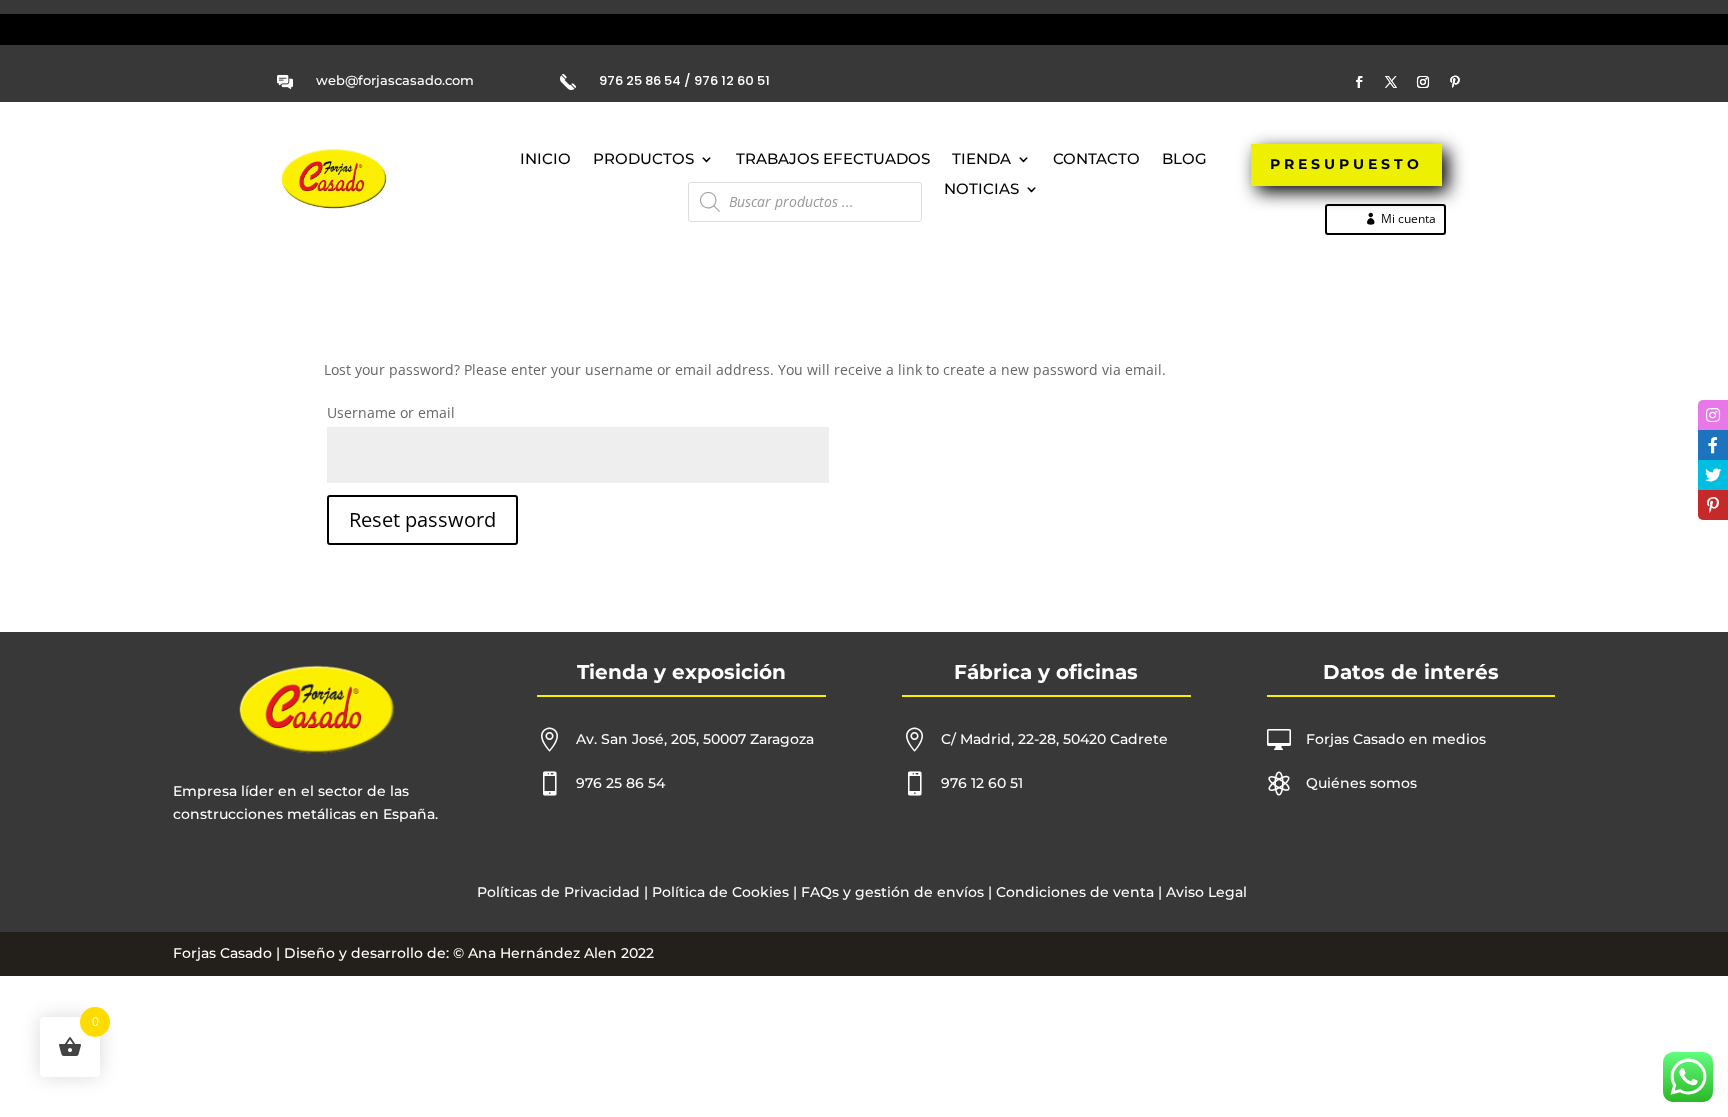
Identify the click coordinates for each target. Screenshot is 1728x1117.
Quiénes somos (1361, 783)
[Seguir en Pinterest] (1455, 82)
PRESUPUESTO (1346, 164)
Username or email (391, 412)
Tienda (981, 160)
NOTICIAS (981, 190)
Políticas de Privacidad (558, 892)
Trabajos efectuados (833, 160)
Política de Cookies (720, 892)
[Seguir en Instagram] (1423, 82)
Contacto (1096, 160)
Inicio (545, 160)
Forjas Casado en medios (1396, 739)
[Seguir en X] (1391, 82)
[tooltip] (1713, 415)
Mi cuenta (1408, 218)
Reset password (422, 519)
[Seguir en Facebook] (1359, 82)
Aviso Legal (1206, 892)
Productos (643, 160)
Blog (1184, 160)
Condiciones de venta (1075, 892)
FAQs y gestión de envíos (890, 892)
